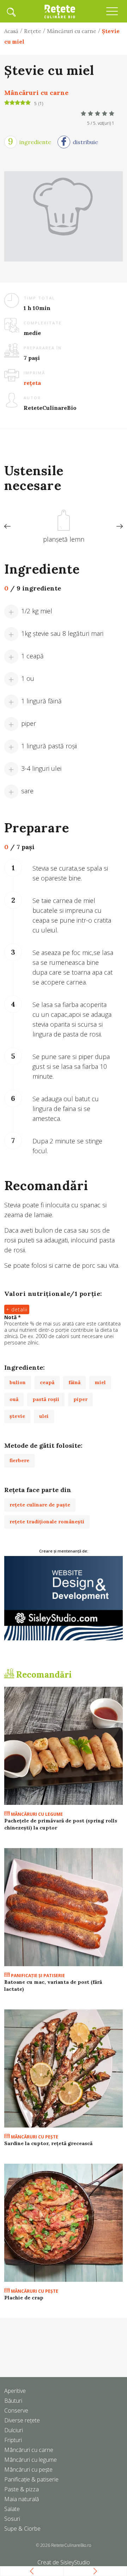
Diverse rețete (22, 2420)
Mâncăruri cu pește (28, 2470)
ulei (44, 1416)
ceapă (47, 1382)
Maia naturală (22, 2499)
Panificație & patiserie (31, 2479)
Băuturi (13, 2401)
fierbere (19, 1460)
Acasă (11, 31)
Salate (12, 2509)
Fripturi (13, 2440)
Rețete (33, 31)
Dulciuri (14, 2430)
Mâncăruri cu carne (72, 31)
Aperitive (15, 2391)
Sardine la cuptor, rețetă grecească (48, 2143)
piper (80, 1399)
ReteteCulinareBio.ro (71, 2545)
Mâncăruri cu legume (36, 1814)
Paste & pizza (22, 2489)
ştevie (17, 1416)
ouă (14, 1399)
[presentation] (7, 527)
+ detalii (17, 1309)
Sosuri (12, 2519)
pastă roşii (46, 1399)
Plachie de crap (24, 2298)
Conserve (16, 2410)
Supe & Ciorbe (22, 2529)
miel (100, 1382)
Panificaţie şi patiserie (37, 1975)
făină (74, 1382)
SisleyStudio (75, 2562)
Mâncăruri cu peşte (34, 2137)
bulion (18, 1382)
